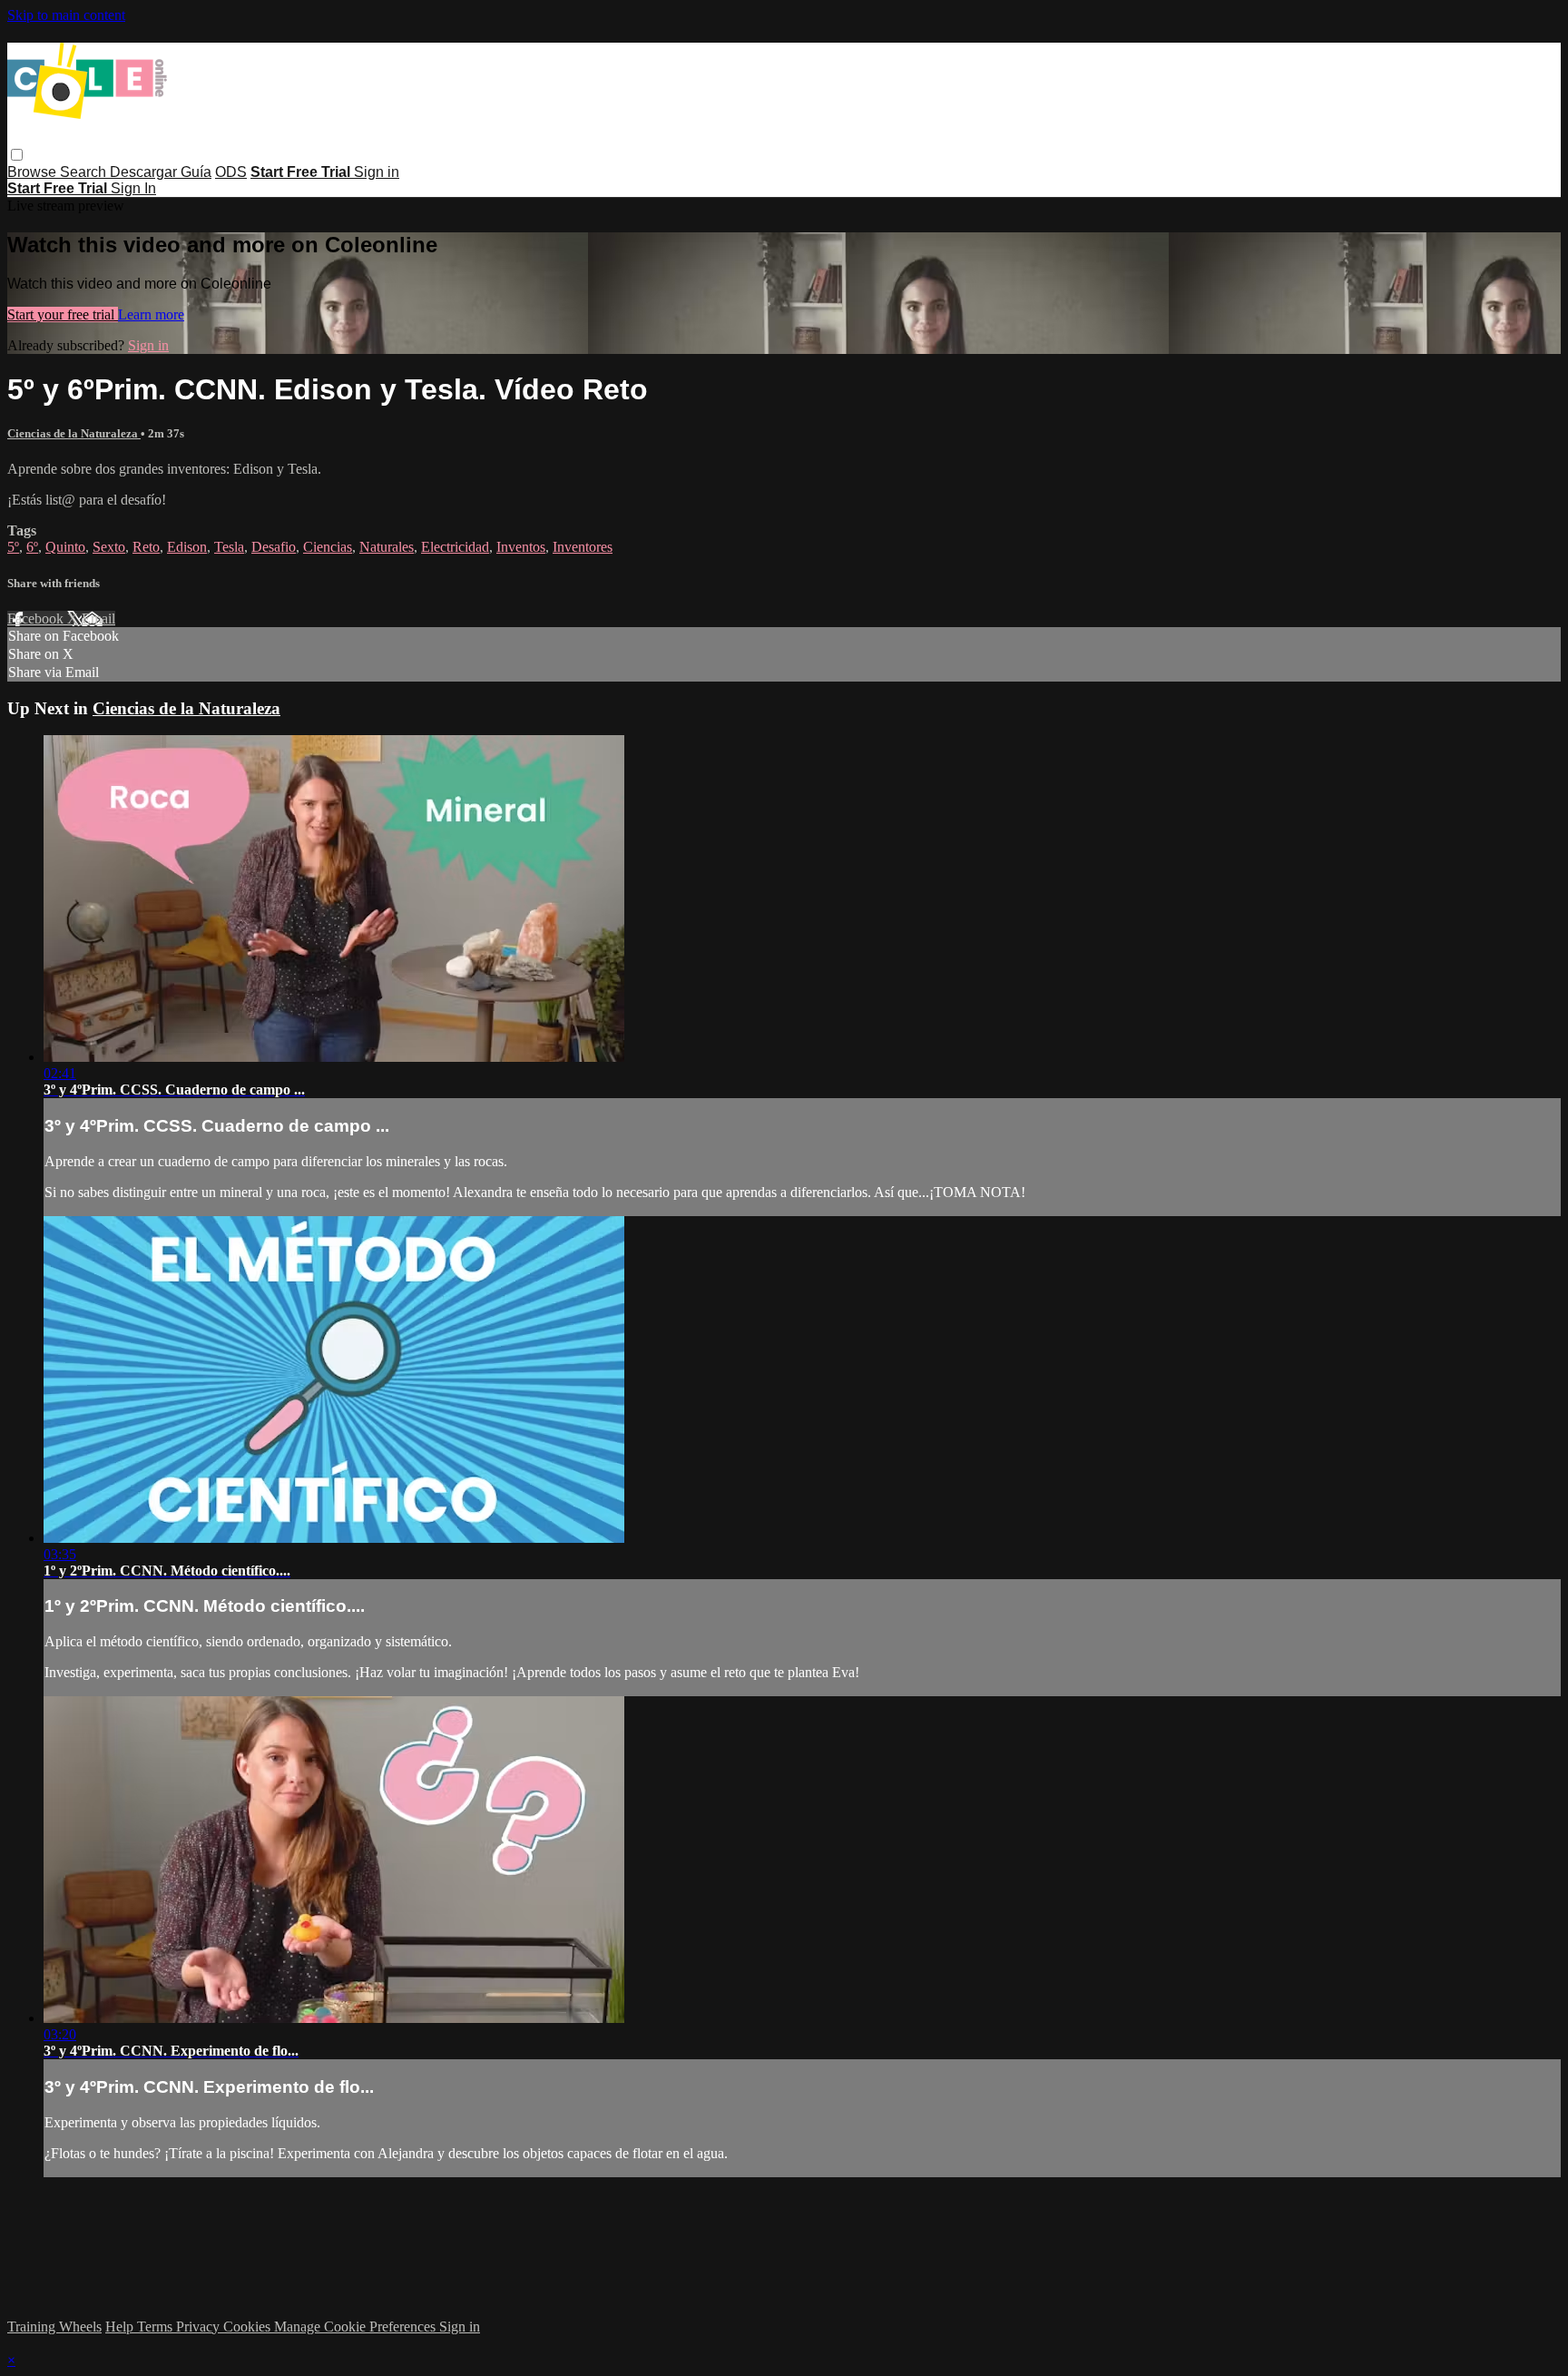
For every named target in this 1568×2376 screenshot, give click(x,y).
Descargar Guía (161, 172)
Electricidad (455, 547)
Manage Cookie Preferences (357, 2327)
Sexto (109, 547)
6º (32, 547)
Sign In (133, 188)
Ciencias (328, 547)
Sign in (377, 172)
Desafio (274, 547)
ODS (231, 172)
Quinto (65, 547)
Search (85, 172)
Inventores (583, 547)
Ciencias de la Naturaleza (74, 433)
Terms (157, 2327)
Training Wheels (54, 2327)
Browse (34, 172)
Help (121, 2327)
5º (13, 547)
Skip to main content (66, 15)
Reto (146, 547)
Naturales (387, 547)
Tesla (229, 547)
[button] (17, 155)
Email (98, 619)
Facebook (37, 619)
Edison (187, 547)
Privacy (200, 2327)
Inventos (521, 547)
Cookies (249, 2327)
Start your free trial (63, 314)
